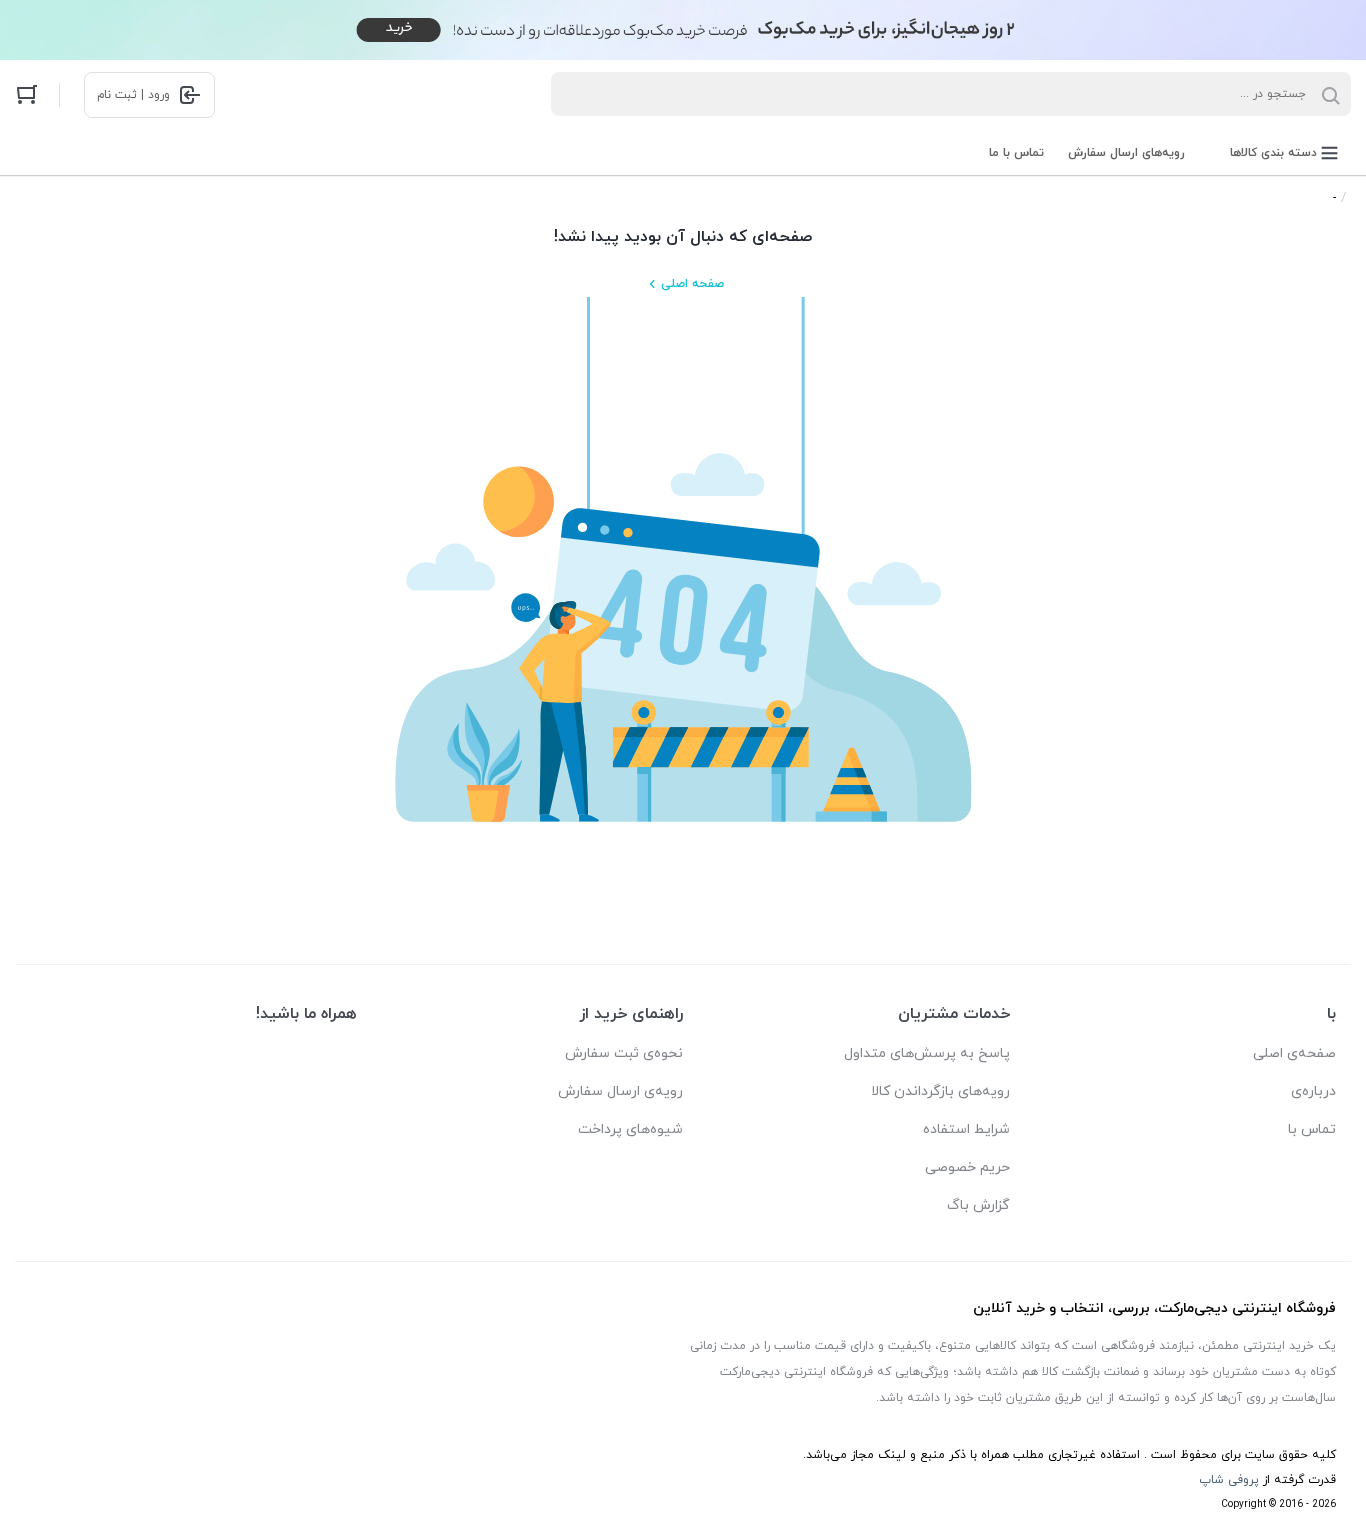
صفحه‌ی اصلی (1294, 1053)
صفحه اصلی (692, 284)
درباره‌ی (1313, 1091)
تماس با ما (1016, 153)
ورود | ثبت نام (133, 95)
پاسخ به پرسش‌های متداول (927, 1053)
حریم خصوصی (967, 1167)
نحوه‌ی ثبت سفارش (624, 1053)
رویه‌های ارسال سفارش (1126, 153)
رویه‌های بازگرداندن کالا (940, 1091)
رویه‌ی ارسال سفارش (620, 1091)
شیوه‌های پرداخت (630, 1129)
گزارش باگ (978, 1205)
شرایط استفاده (966, 1129)
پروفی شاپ (1229, 1480)
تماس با (1312, 1129)
